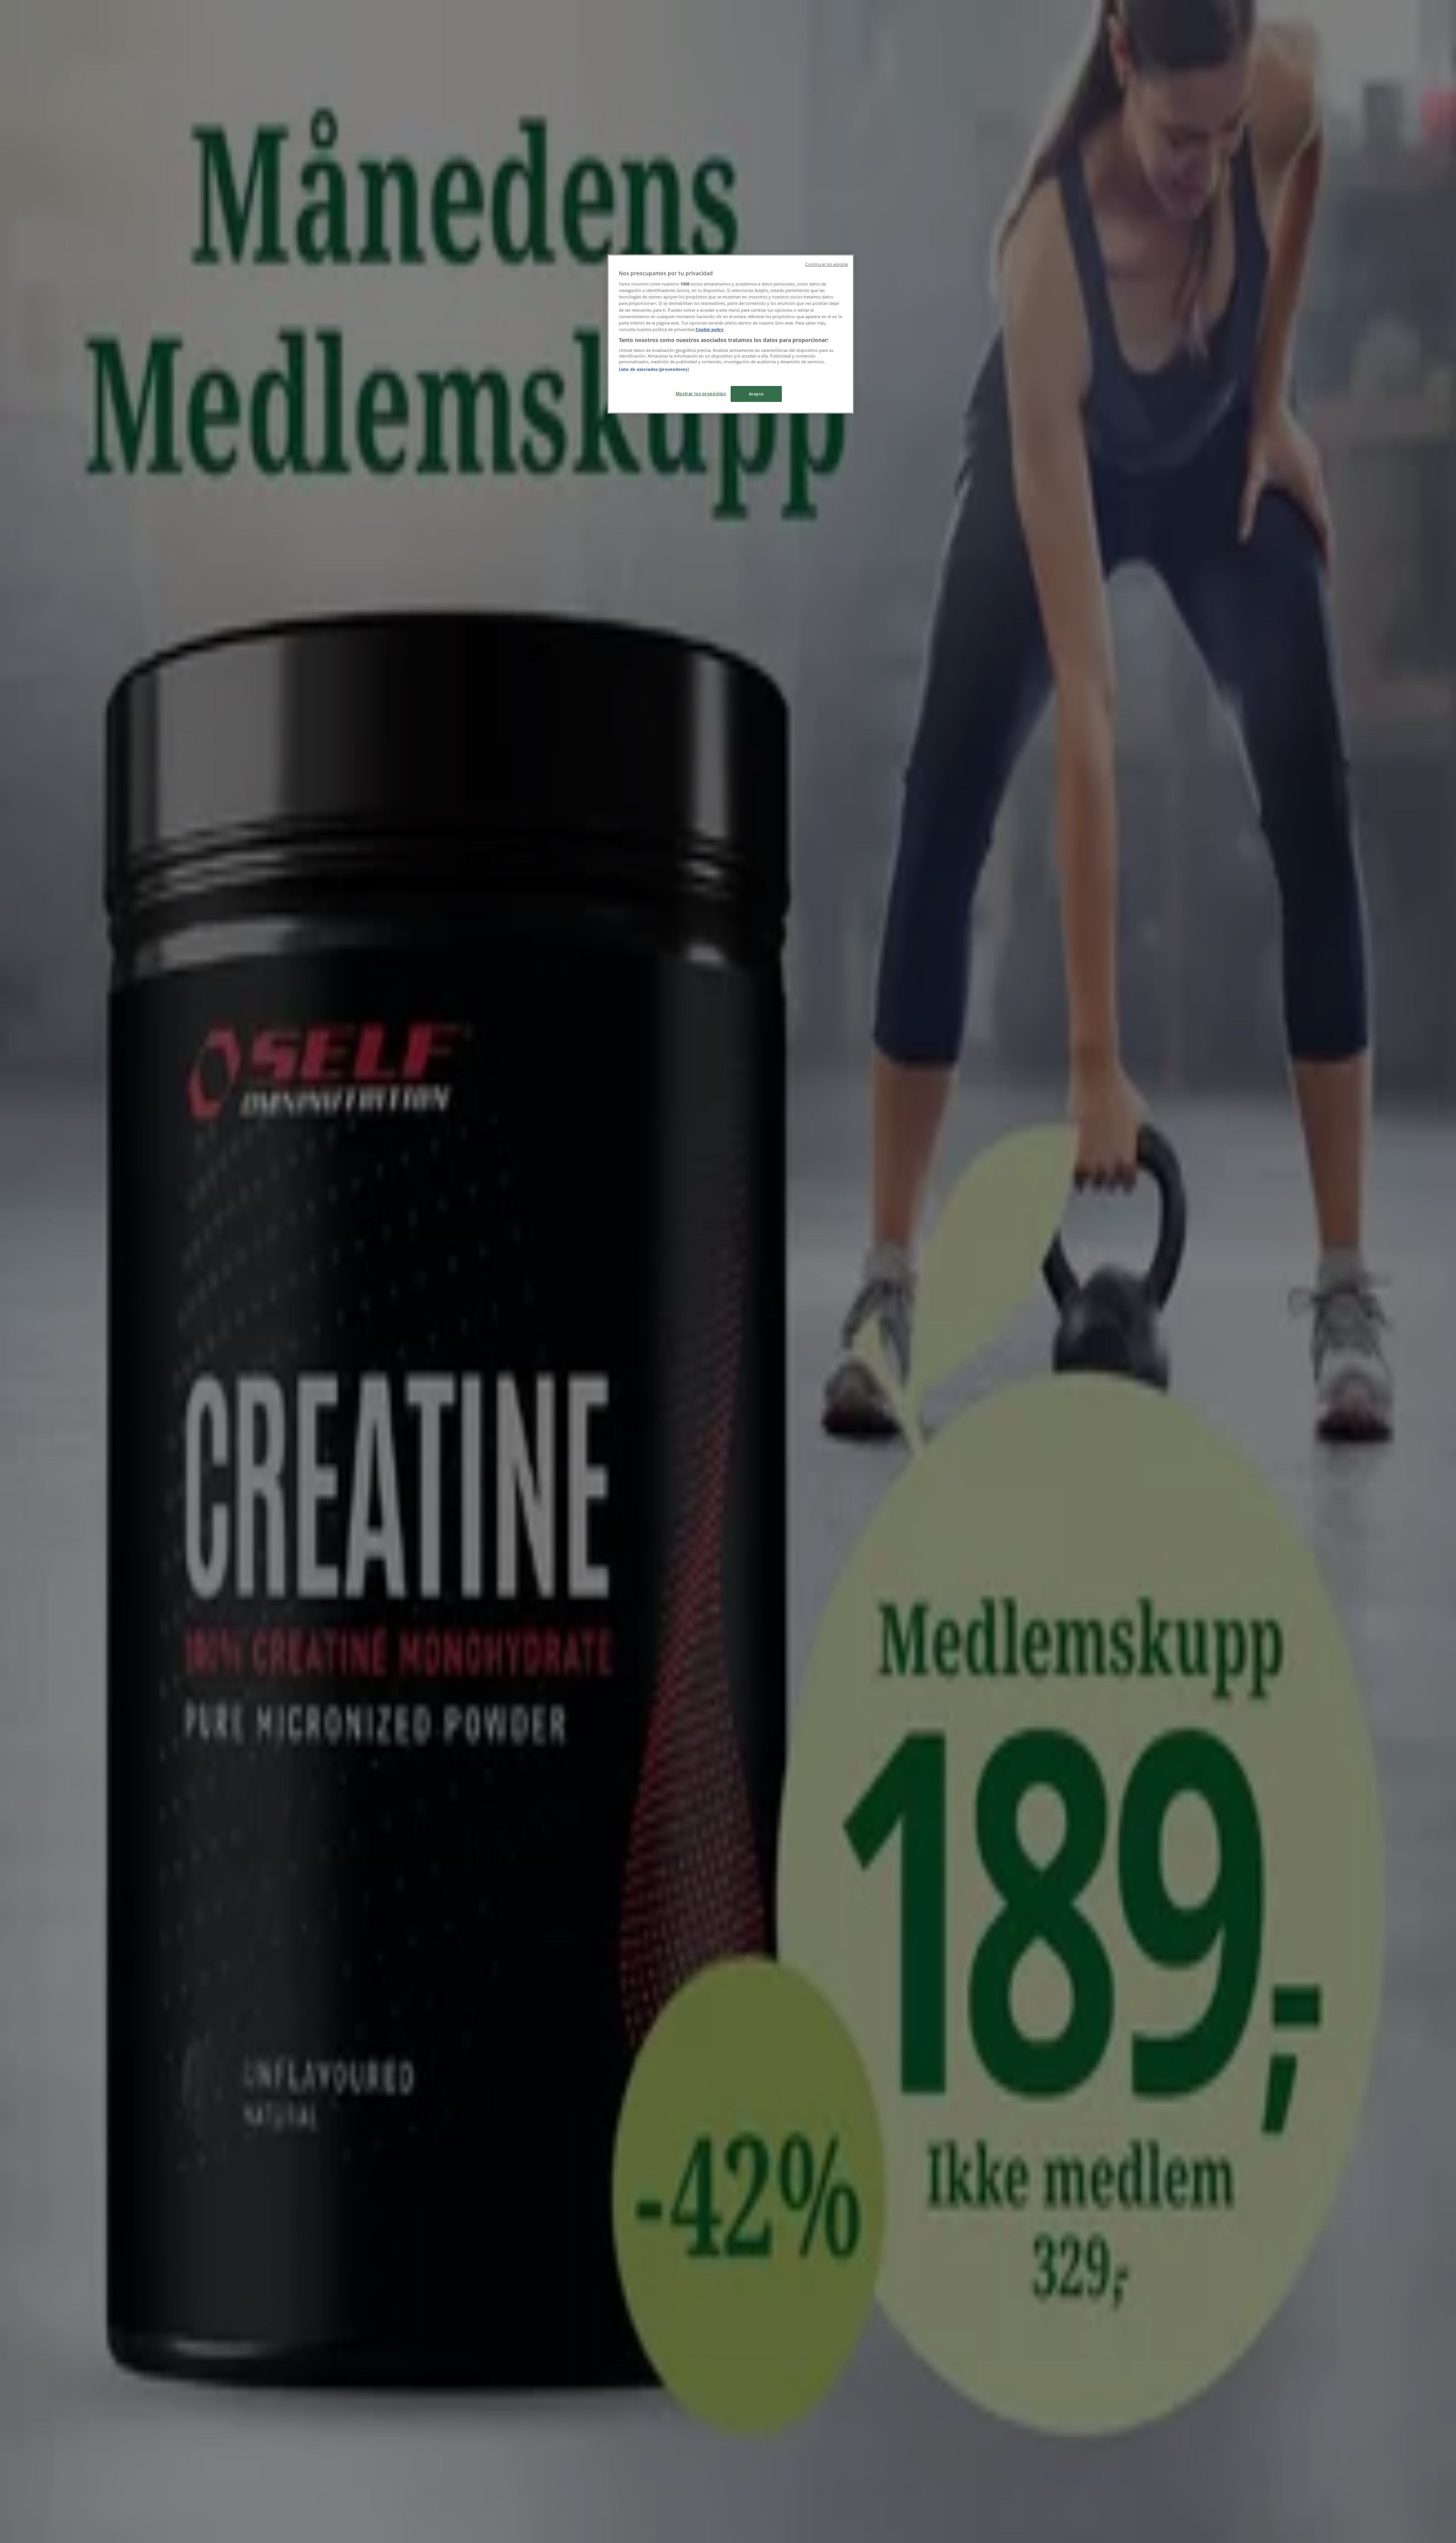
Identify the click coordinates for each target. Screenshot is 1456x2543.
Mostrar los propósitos (701, 393)
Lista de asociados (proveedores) (654, 369)
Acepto (756, 394)
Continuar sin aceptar (827, 264)
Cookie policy (710, 329)
